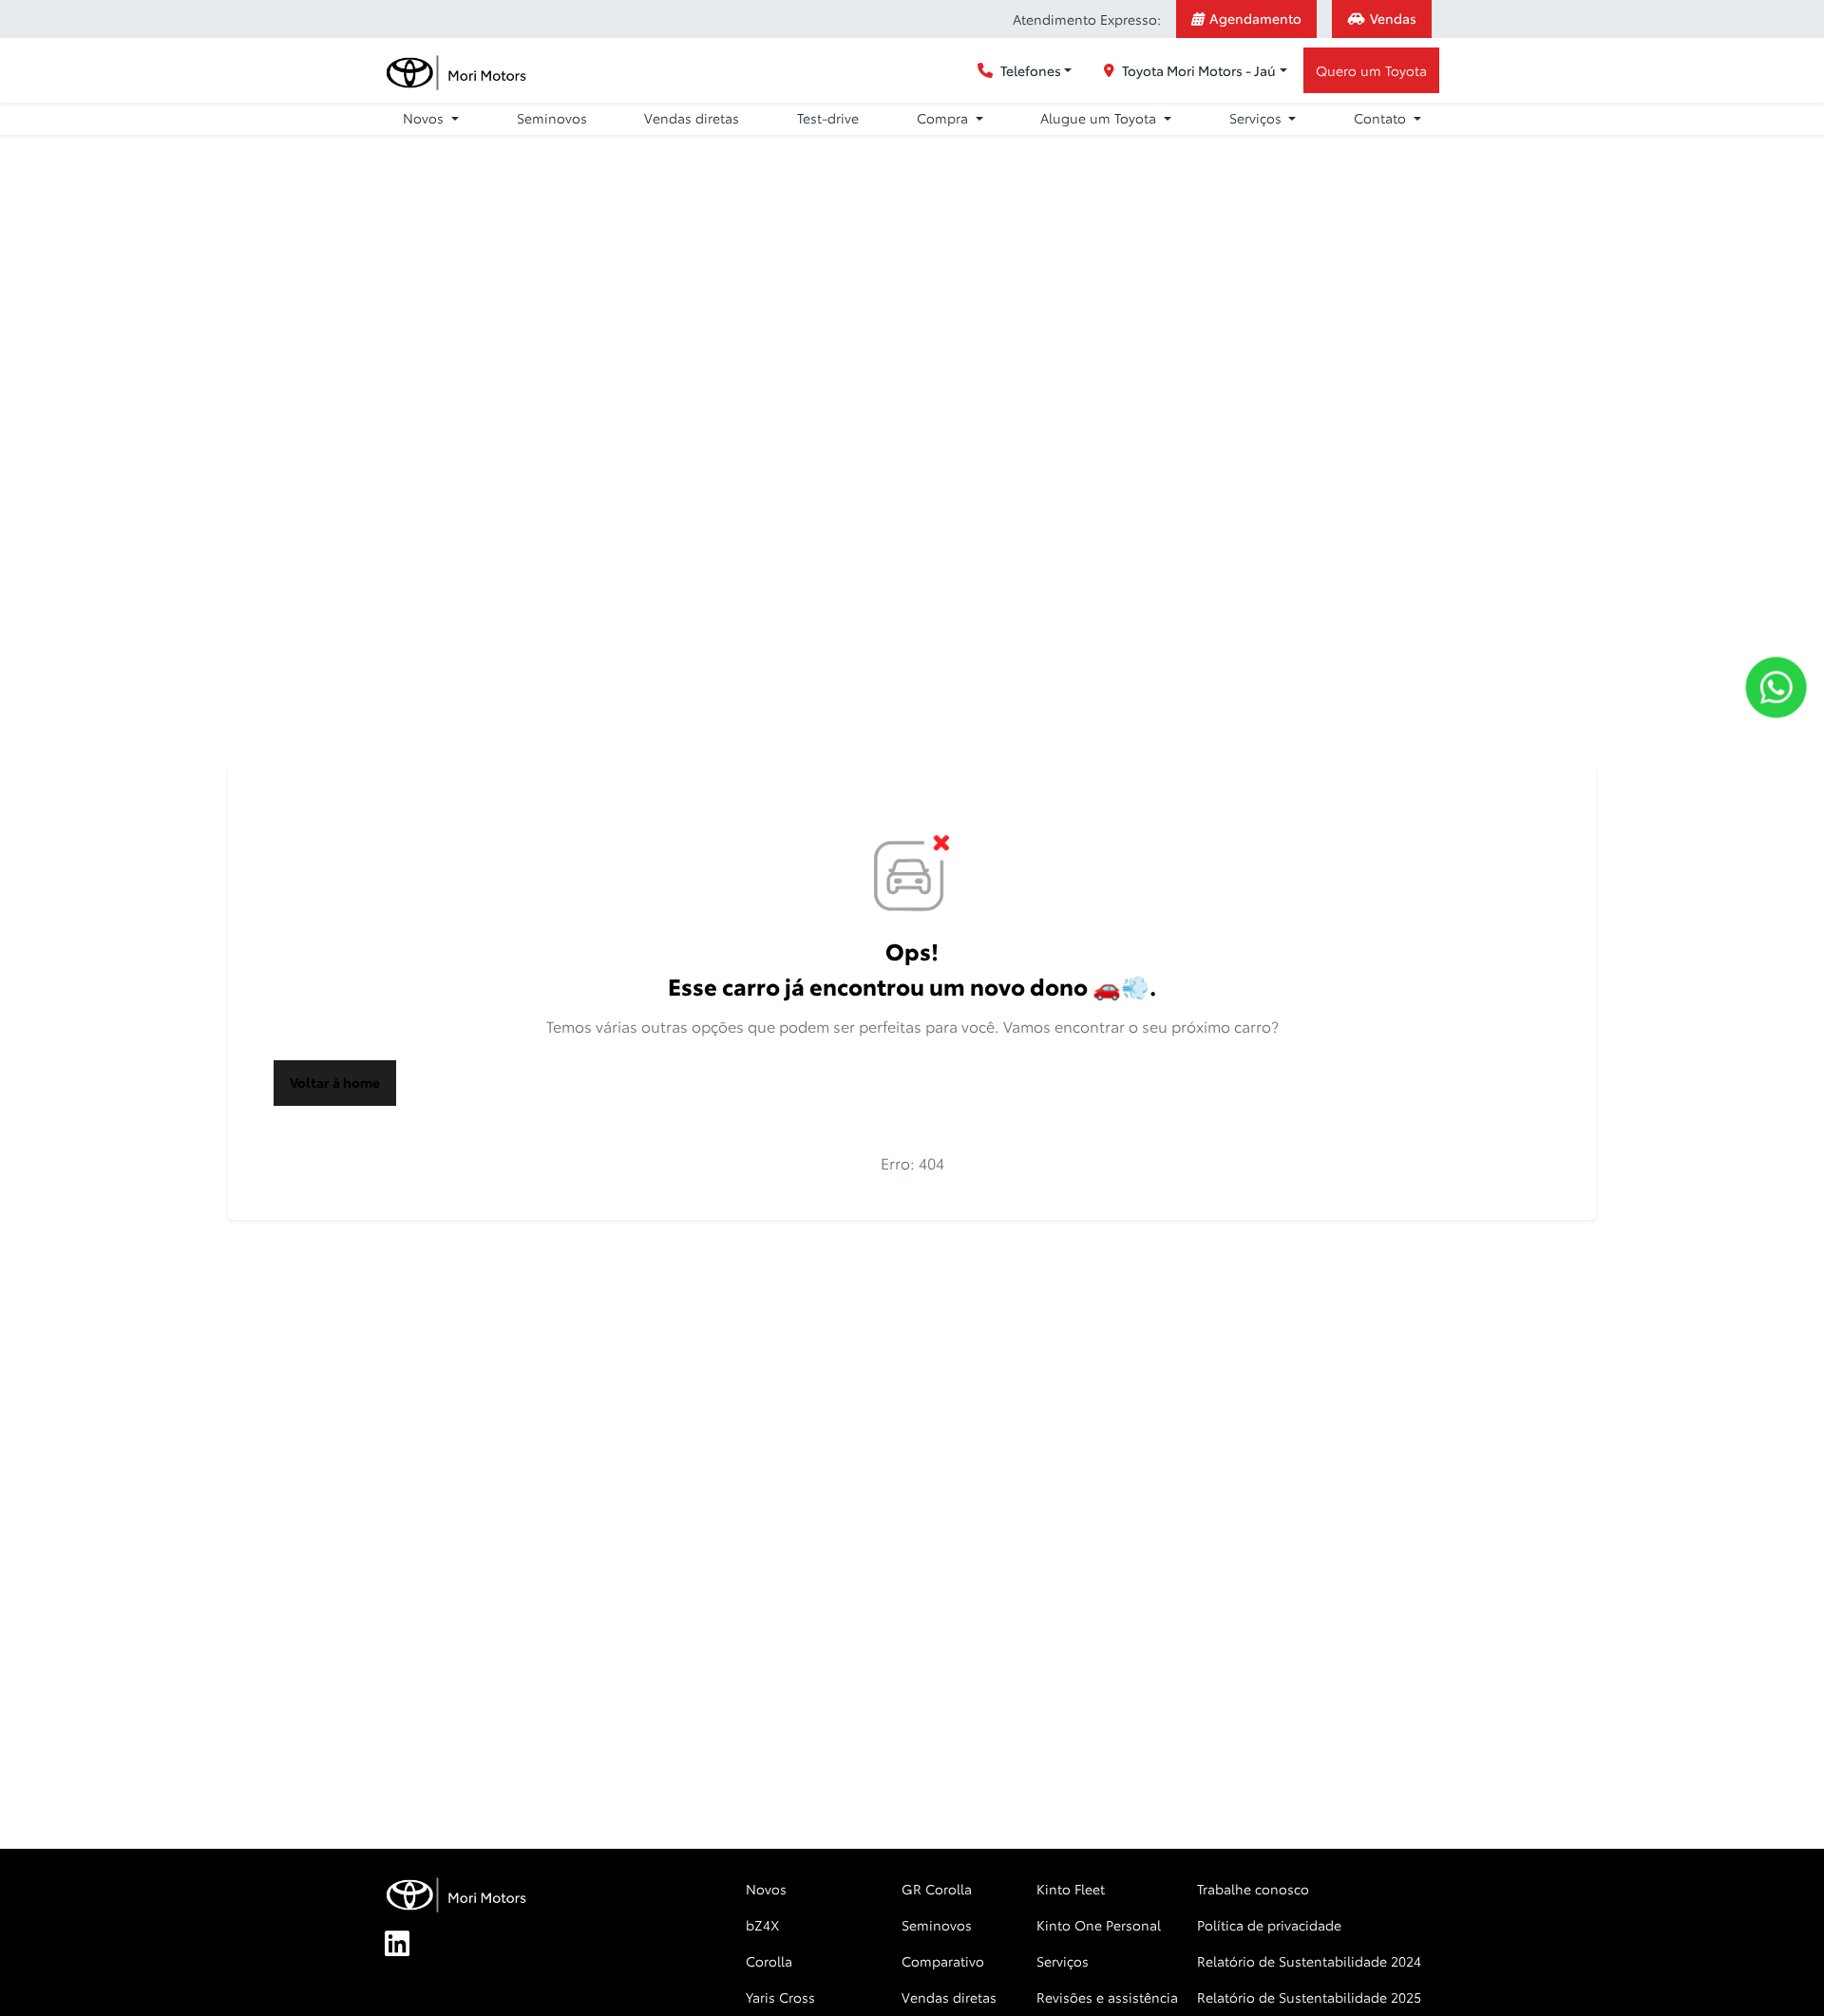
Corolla (769, 1961)
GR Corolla (937, 1889)
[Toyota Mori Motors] (457, 71)
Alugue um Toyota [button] (1100, 118)
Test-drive (828, 118)
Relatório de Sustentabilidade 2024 (1309, 1961)
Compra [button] (944, 118)
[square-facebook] (453, 1945)
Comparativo (943, 1961)
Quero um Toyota (1371, 70)
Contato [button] (1382, 118)
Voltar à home (335, 1082)
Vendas (1393, 18)
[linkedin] (408, 1945)
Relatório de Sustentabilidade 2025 (1309, 1997)
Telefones (1031, 70)
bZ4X (762, 1925)
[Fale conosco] (1776, 687)
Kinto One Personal (1099, 1925)
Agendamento (1255, 18)
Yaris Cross (780, 1997)
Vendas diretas (692, 118)
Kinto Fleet (1071, 1889)
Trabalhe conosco (1253, 1889)
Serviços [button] (1257, 118)
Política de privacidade (1269, 1925)
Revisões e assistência (1107, 1997)
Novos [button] (425, 118)
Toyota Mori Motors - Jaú (1199, 70)
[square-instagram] (499, 1945)
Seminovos (552, 118)
